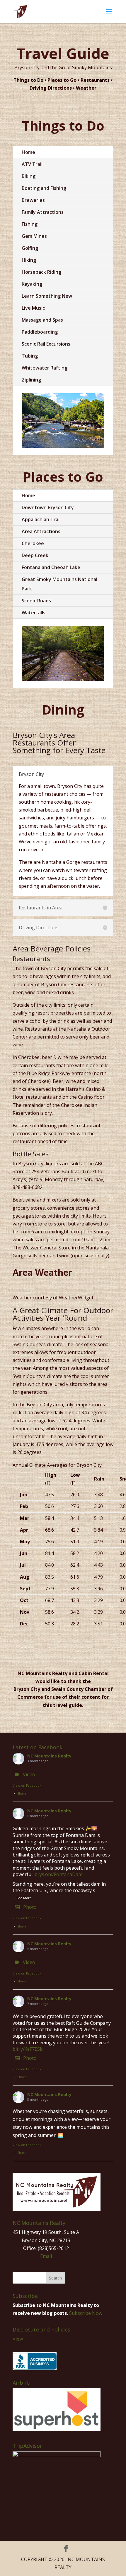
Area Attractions (41, 531)
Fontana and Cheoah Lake (51, 567)
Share (22, 1793)
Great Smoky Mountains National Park (59, 584)
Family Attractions (43, 212)
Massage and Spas (42, 320)
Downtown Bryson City (48, 507)
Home (28, 152)
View (18, 2339)
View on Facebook (27, 1785)
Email (46, 2256)
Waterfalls (34, 613)
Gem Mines (34, 236)
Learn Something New (47, 296)
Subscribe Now (86, 2313)
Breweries (33, 200)
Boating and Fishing (44, 188)
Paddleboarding (40, 332)
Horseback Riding (41, 272)
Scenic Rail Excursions (46, 344)
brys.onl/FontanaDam (58, 1874)
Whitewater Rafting (45, 368)
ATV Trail (32, 164)
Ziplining (31, 380)
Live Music (33, 308)
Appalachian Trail (41, 519)
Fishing (30, 224)
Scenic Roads (36, 601)
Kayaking (32, 284)
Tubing (30, 356)
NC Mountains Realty (49, 1756)
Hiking (29, 260)
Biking (29, 176)
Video (29, 1774)
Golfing (30, 248)
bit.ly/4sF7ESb (28, 2049)
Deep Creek (35, 555)
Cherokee (33, 543)
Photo (30, 1907)
